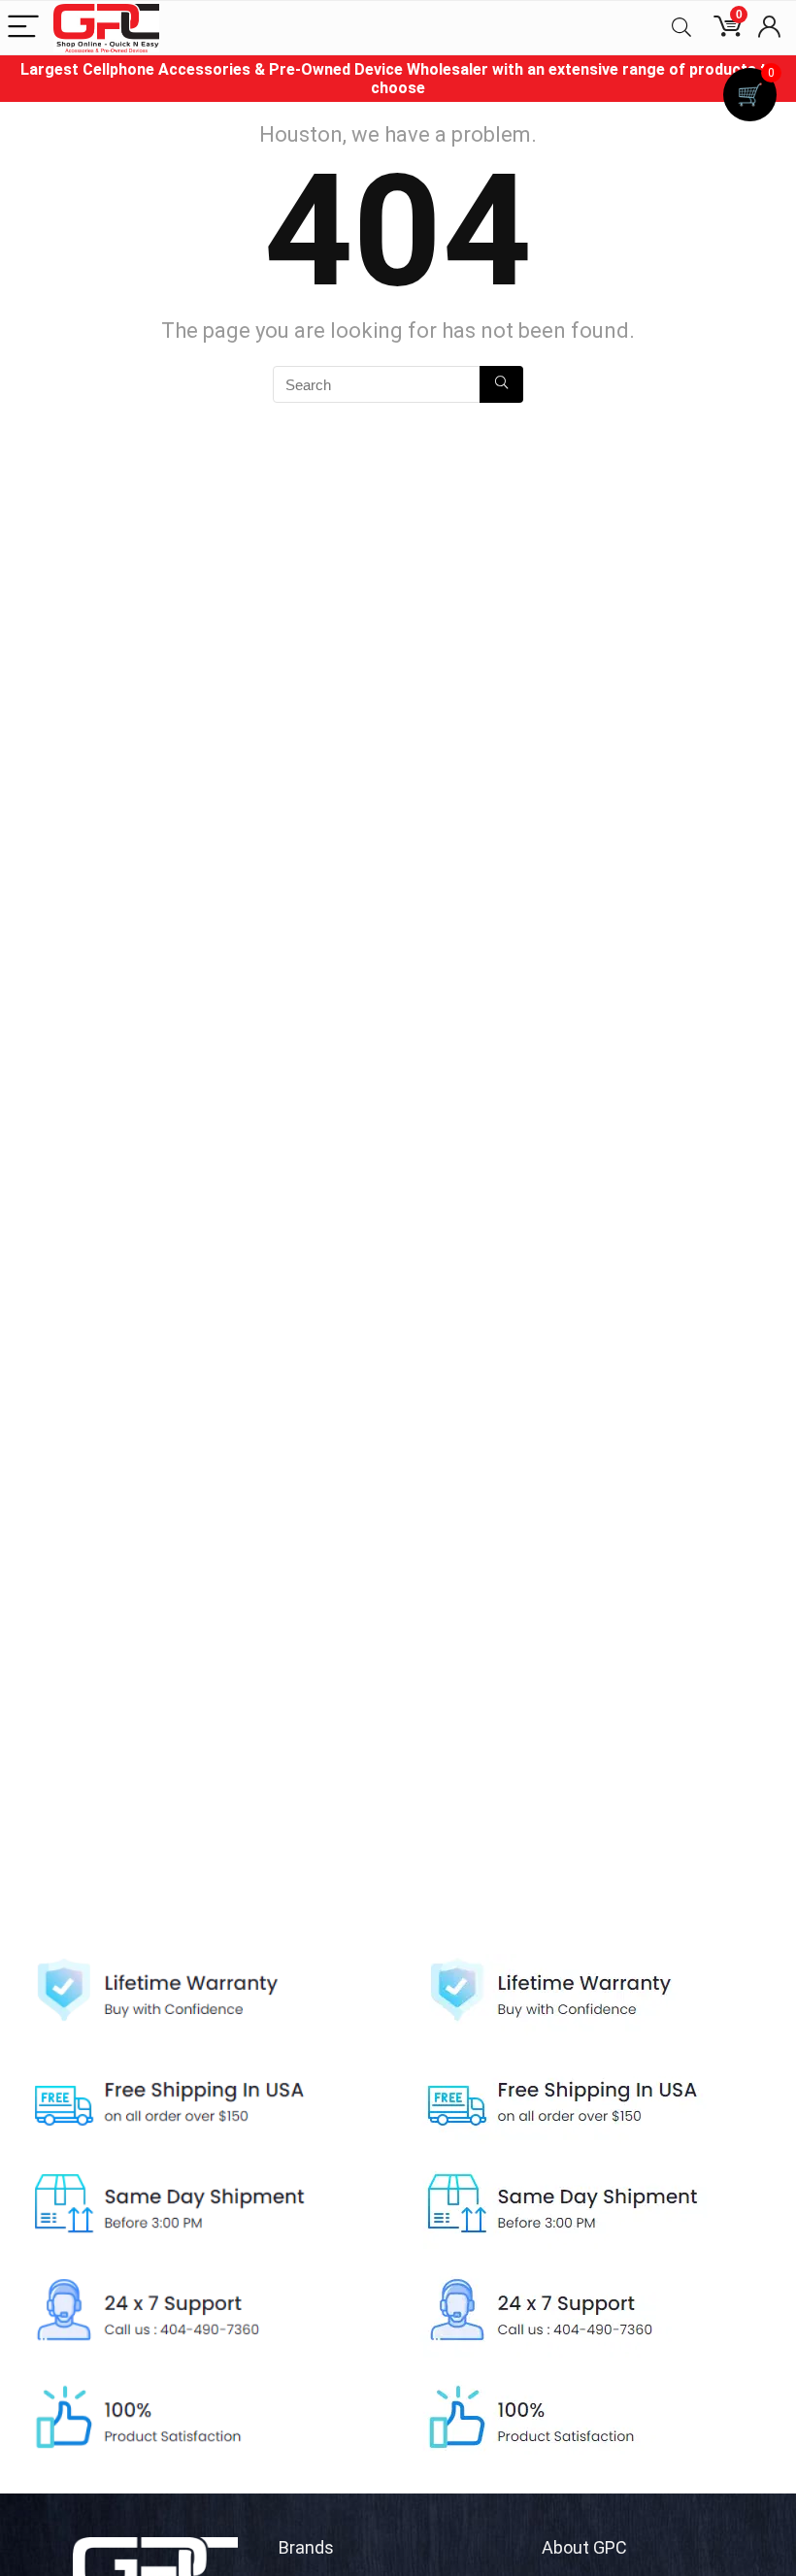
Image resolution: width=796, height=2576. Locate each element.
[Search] (681, 28)
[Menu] (23, 28)
